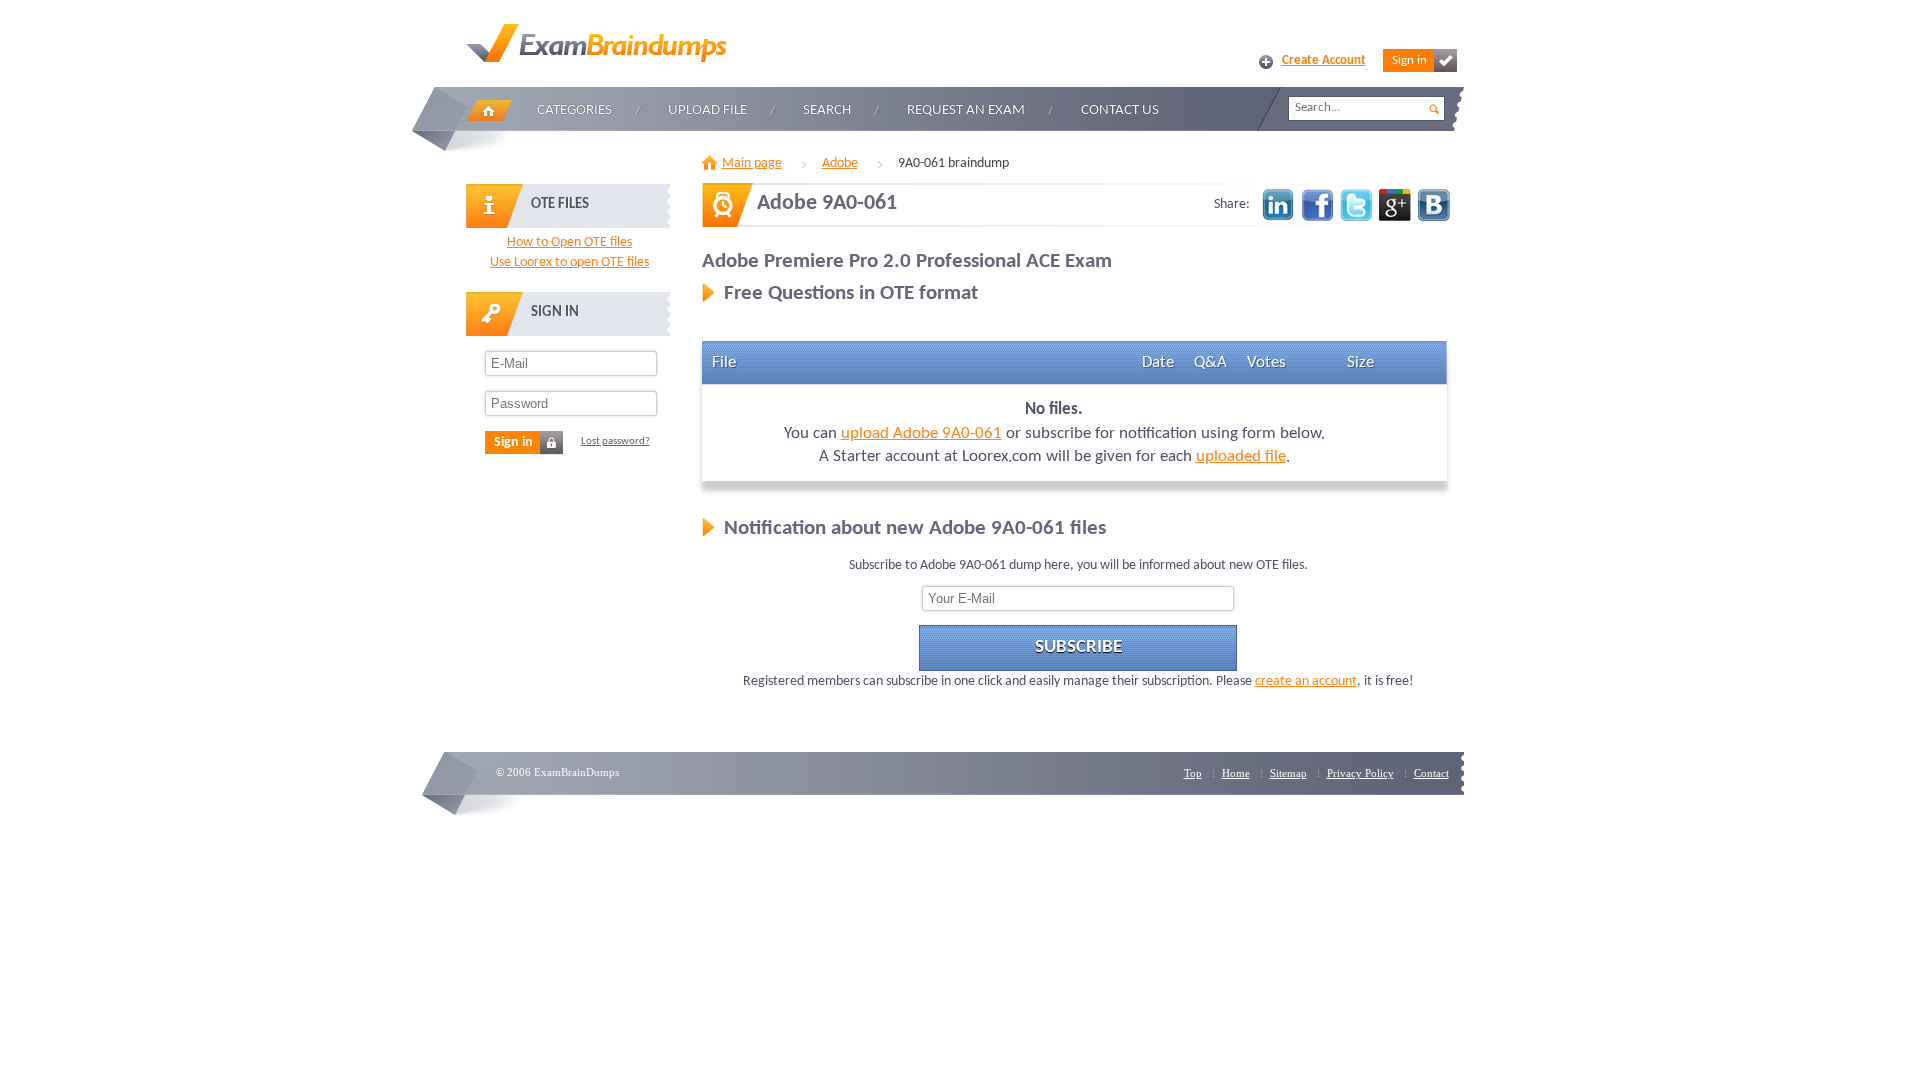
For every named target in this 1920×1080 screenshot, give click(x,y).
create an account (1306, 681)
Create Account (1324, 60)
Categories (574, 110)
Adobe (840, 163)
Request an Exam (966, 110)
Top (1193, 773)
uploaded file (1241, 456)
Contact (1431, 773)
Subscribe (1078, 647)
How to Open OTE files (569, 242)
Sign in (1409, 60)
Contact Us (1120, 110)
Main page (752, 163)
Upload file (707, 110)
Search (827, 110)
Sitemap (1288, 773)
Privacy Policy (1360, 773)
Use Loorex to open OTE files (569, 262)
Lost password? (615, 441)
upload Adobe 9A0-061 (921, 433)
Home (489, 110)
